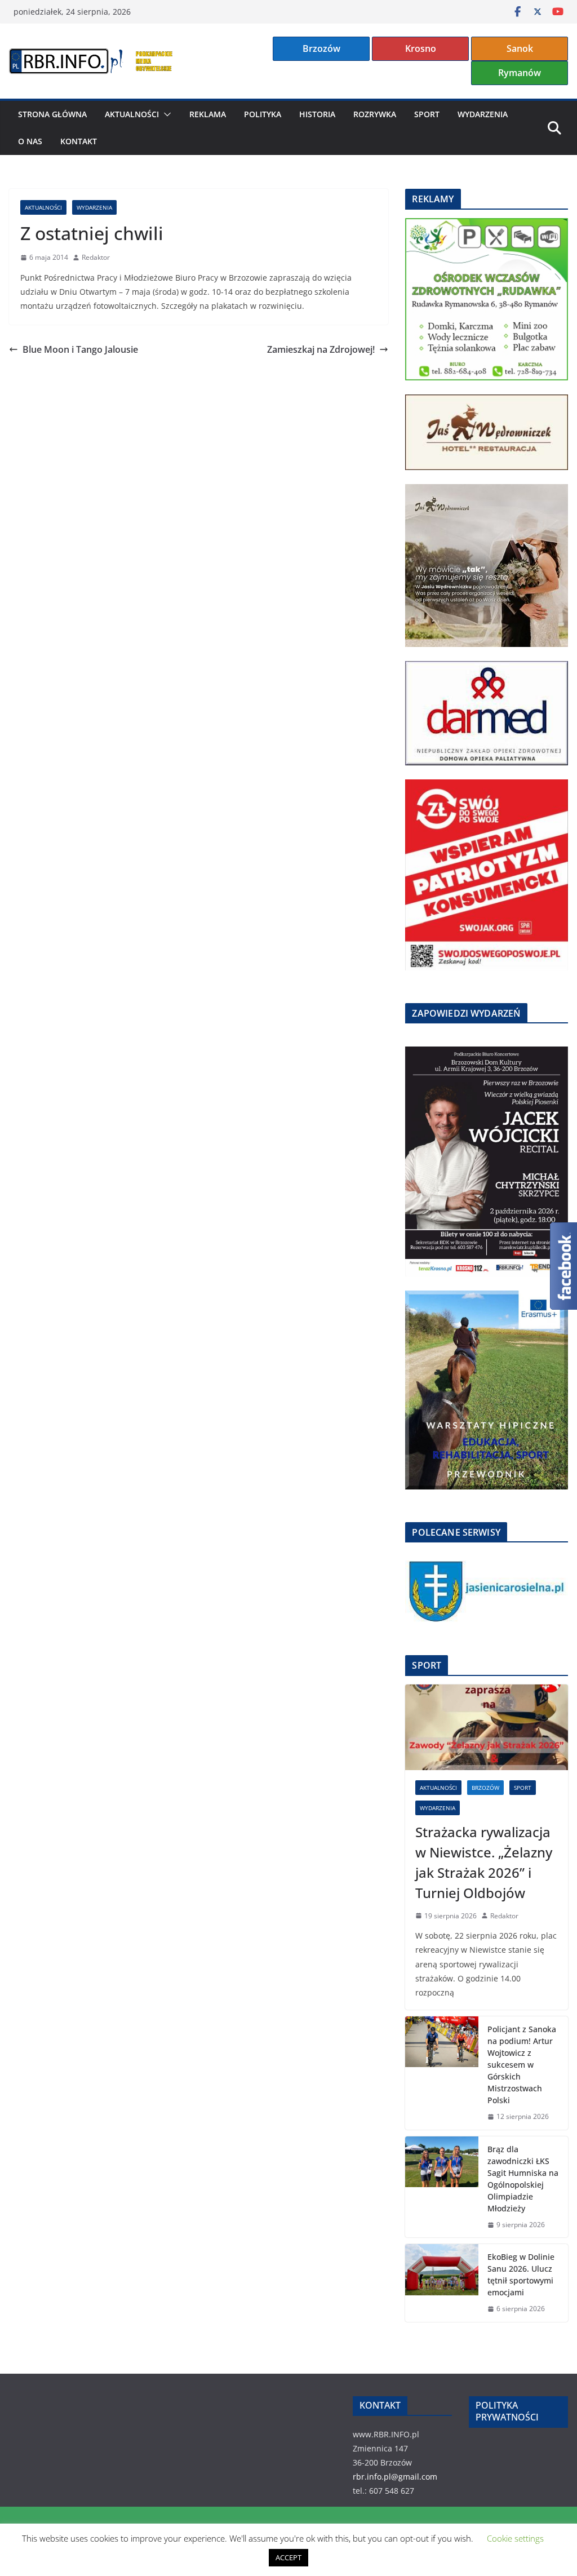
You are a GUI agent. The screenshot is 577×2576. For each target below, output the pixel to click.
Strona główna (52, 114)
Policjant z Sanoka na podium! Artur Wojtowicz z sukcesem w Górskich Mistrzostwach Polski (522, 2065)
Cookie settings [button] (515, 2538)
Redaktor (96, 257)
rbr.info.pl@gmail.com (395, 2477)
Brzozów (321, 48)
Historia (317, 114)
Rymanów (520, 73)
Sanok (520, 48)
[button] (165, 114)
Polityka (263, 114)
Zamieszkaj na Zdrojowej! (321, 349)
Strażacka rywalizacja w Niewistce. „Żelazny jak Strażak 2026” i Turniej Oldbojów (484, 1862)
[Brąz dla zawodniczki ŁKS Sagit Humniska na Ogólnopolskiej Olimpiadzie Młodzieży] (442, 2187)
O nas (30, 141)
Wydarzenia (483, 114)
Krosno (421, 48)
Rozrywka (375, 114)
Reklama (208, 114)
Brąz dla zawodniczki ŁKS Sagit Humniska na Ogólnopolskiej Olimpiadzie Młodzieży (523, 2179)
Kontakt (79, 141)
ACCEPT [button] (288, 2557)
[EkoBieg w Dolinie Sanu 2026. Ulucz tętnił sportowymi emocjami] (442, 2283)
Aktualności (132, 114)
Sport (427, 114)
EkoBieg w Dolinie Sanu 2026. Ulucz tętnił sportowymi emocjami (521, 2274)
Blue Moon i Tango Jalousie (80, 349)
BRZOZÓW (485, 1788)
